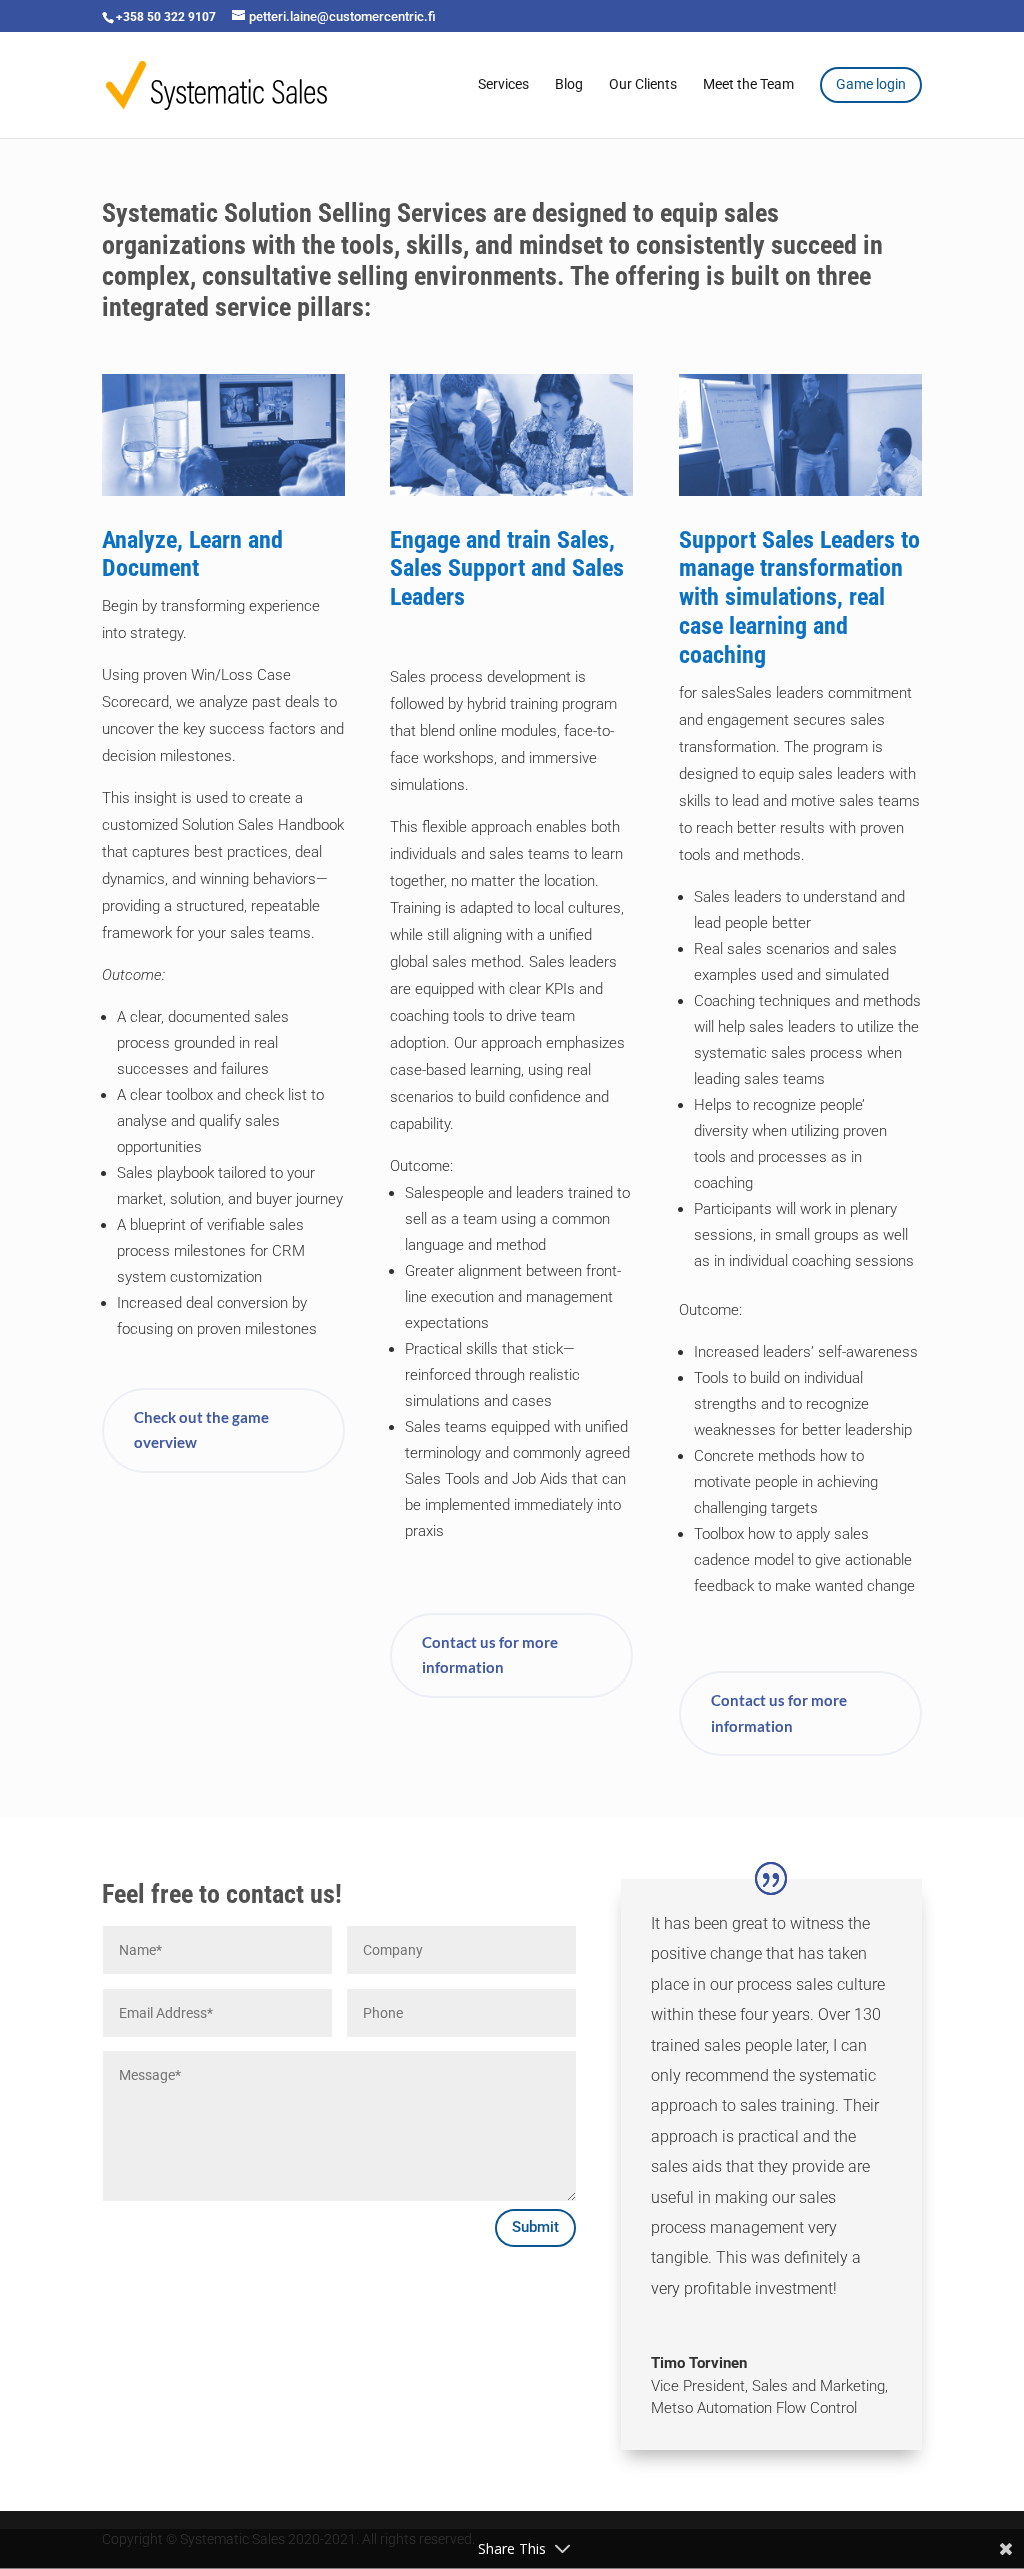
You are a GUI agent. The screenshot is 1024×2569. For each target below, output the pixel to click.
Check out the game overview (201, 1430)
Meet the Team (748, 84)
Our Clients (643, 84)
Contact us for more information (490, 1655)
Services (503, 84)
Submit (535, 2227)
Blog (569, 84)
